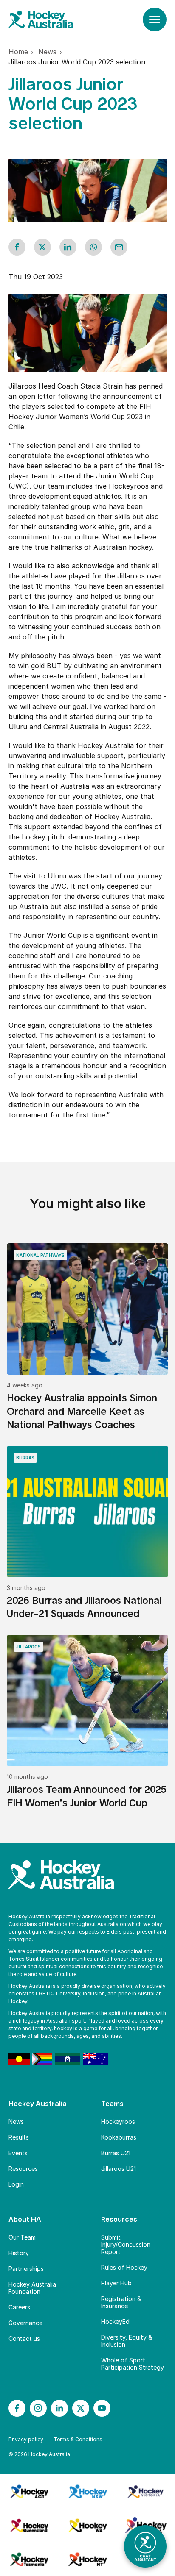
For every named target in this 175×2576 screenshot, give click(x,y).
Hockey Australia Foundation (32, 2288)
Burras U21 (116, 2153)
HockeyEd (115, 2322)
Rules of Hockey (124, 2267)
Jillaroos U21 (119, 2169)
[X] (81, 2408)
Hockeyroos (118, 2122)
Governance (25, 2323)
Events (18, 2153)
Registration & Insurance (121, 2302)
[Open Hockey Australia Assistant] (145, 2546)
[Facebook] (17, 2408)
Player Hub (116, 2283)
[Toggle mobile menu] (155, 19)
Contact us (24, 2338)
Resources (23, 2169)
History (19, 2253)
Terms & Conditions (78, 2439)
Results (19, 2137)
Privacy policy (26, 2439)
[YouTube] (102, 2408)
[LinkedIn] (59, 2408)
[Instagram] (38, 2408)
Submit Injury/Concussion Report (126, 2244)
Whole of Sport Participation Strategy (133, 2364)
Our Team (22, 2237)
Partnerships (26, 2269)
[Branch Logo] (29, 2491)
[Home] (49, 19)
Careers (19, 2307)
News (16, 2122)
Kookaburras (119, 2137)
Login (16, 2184)
